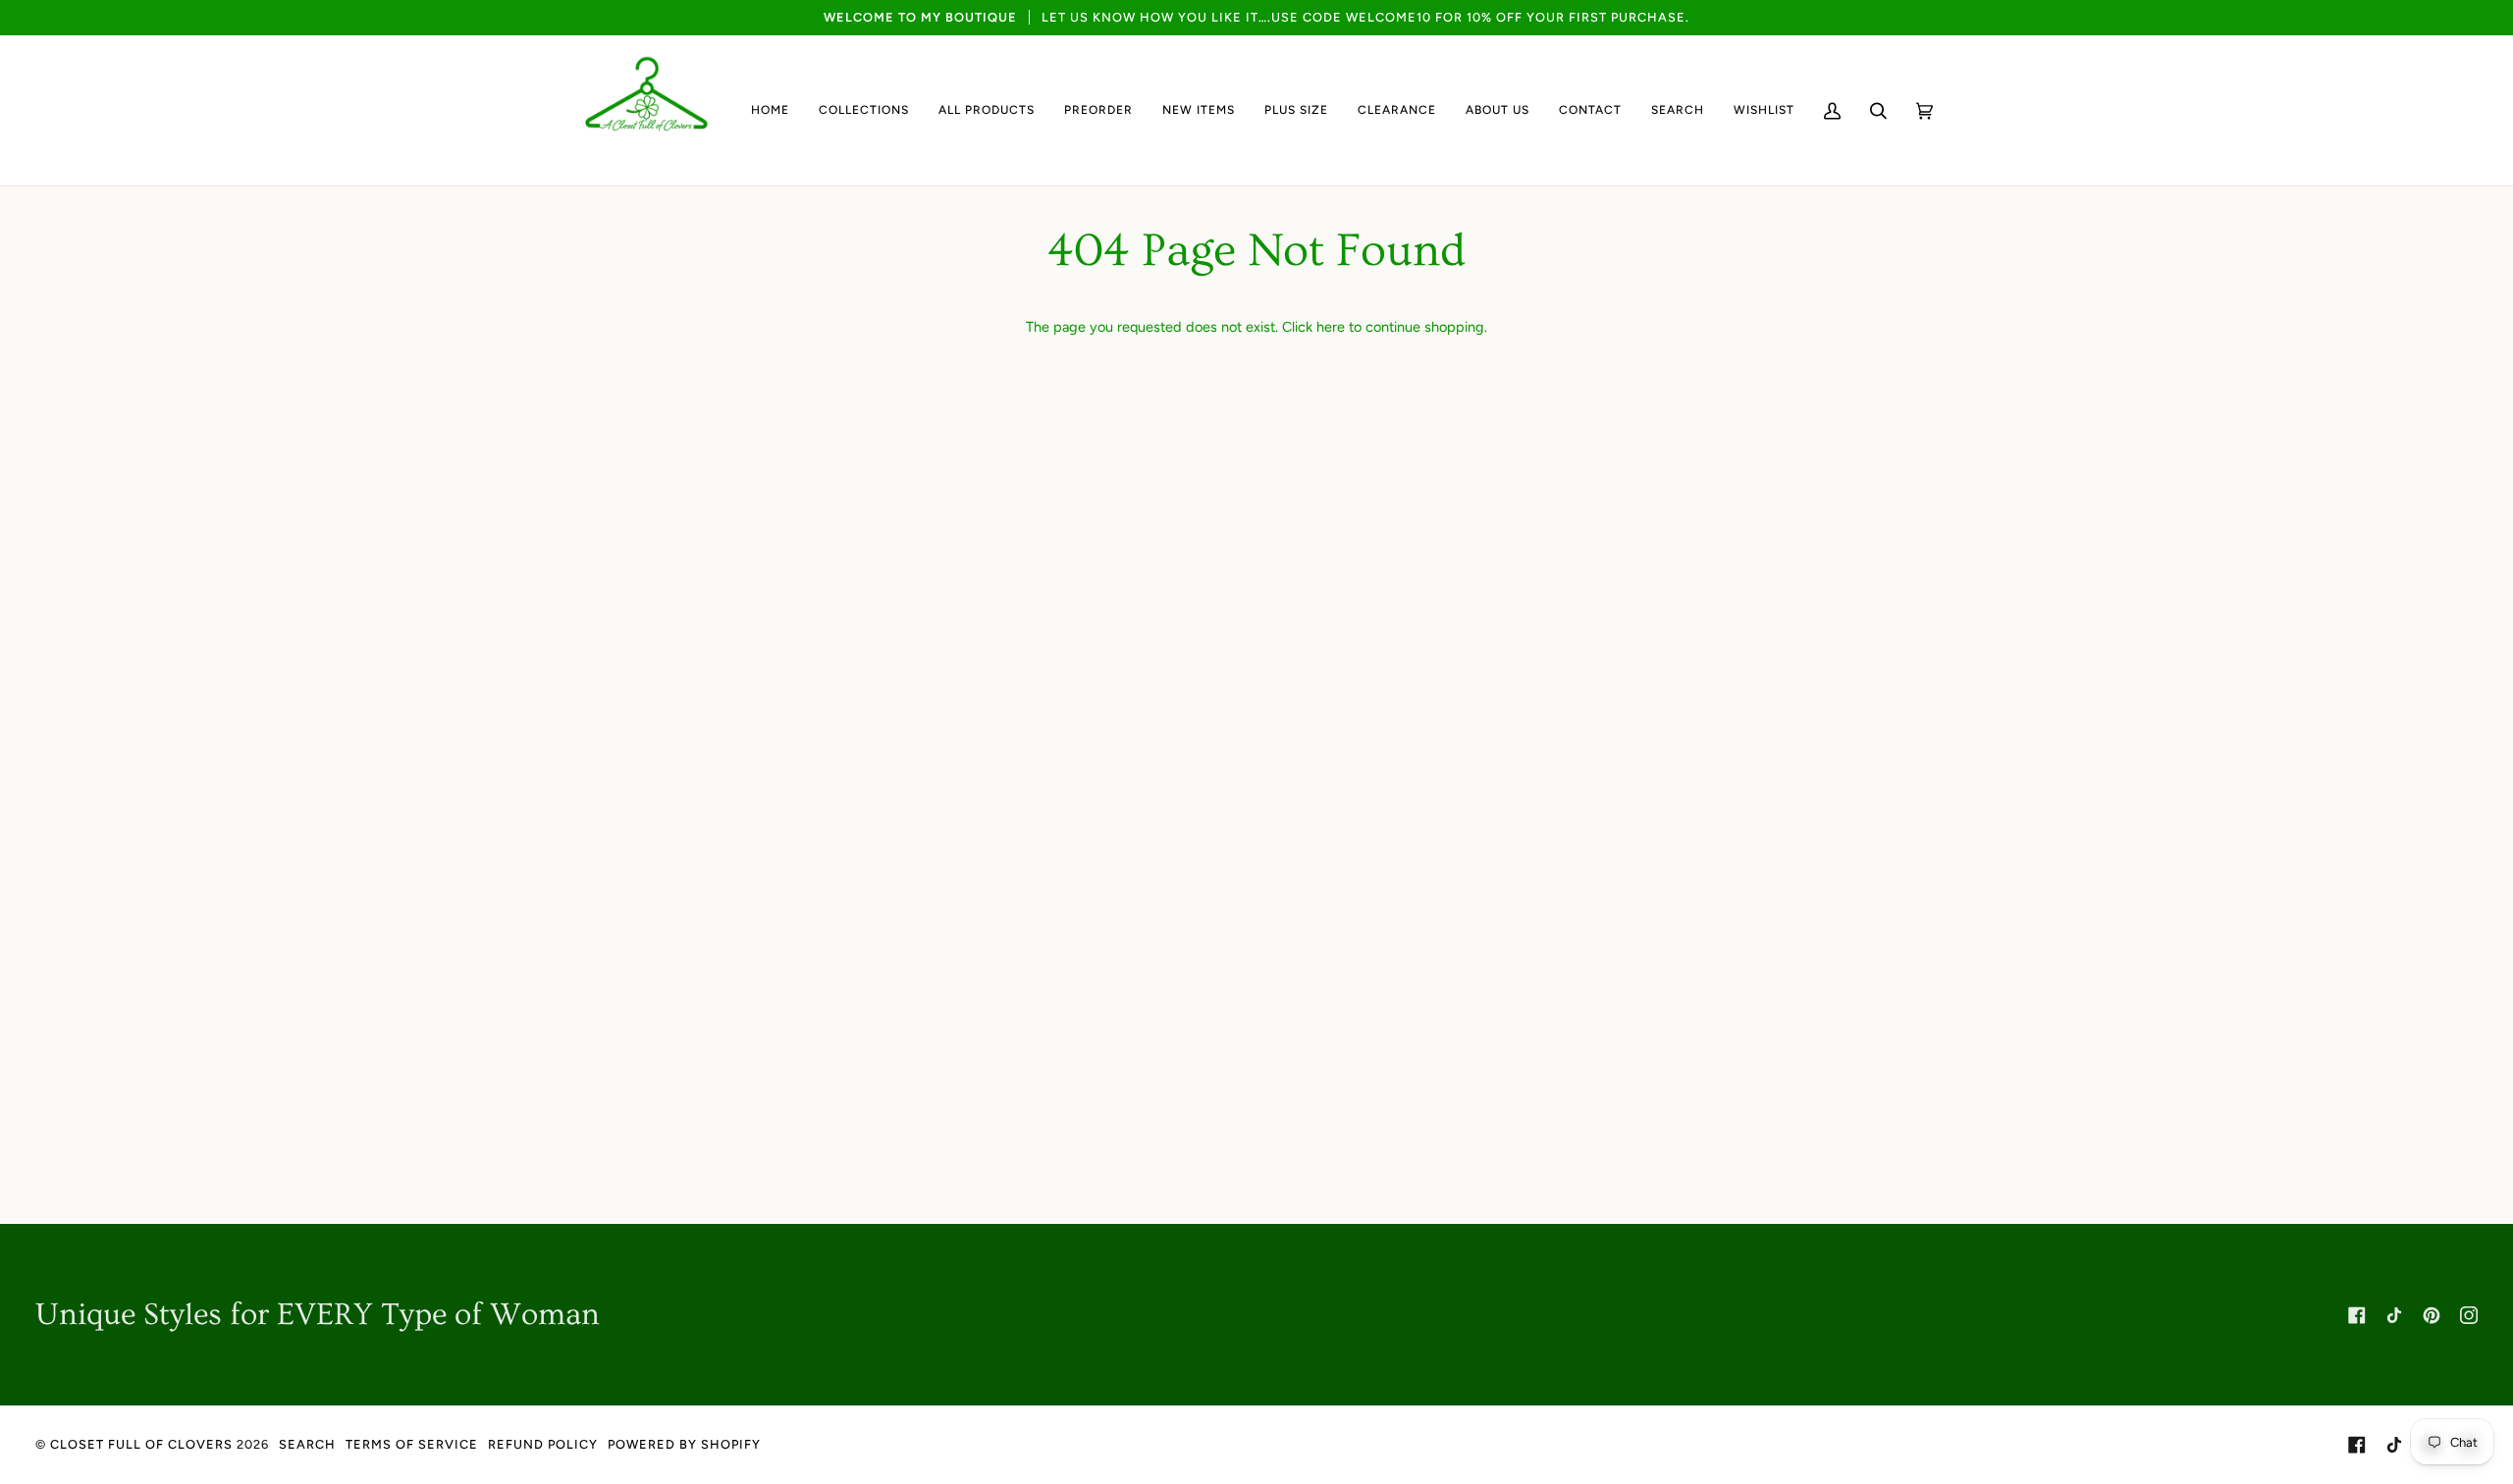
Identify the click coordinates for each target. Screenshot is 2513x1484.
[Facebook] (2357, 1315)
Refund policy (543, 1444)
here (1331, 327)
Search (307, 1444)
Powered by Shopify (684, 1444)
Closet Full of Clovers (141, 1444)
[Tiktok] (2394, 1315)
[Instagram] (2469, 1315)
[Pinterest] (2432, 1315)
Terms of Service (412, 1444)
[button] (864, 110)
